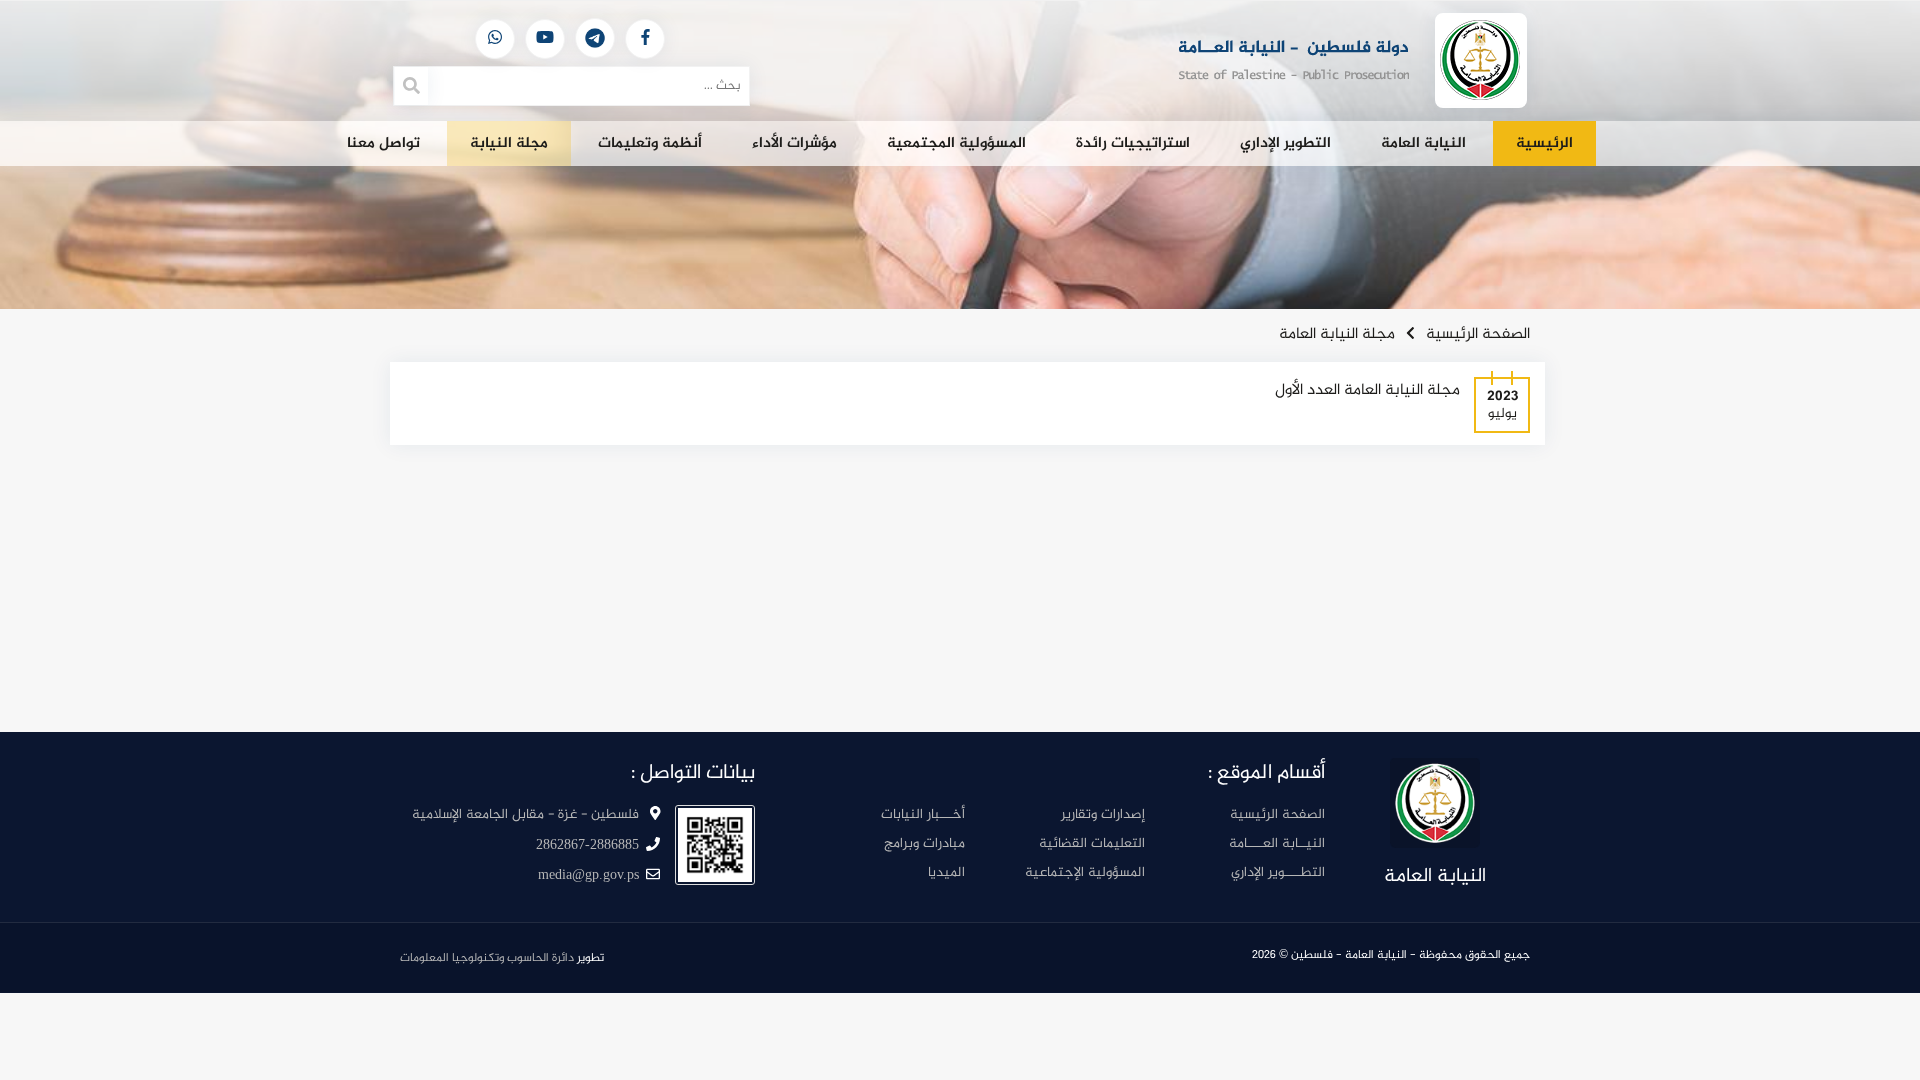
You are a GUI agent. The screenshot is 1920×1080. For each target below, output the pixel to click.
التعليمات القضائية (1092, 843)
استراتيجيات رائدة (1133, 143)
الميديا (946, 872)
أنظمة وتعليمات (650, 143)
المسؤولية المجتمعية (956, 143)
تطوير (502, 958)
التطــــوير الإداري (1278, 872)
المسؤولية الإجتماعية (1085, 872)
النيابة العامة (1423, 143)
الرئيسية (1544, 143)
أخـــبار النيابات (923, 814)
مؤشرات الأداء (794, 143)
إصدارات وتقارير (1103, 814)
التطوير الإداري (1285, 143)
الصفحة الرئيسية (1478, 334)
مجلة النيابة (509, 143)
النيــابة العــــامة (1277, 843)
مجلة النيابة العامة (1337, 334)
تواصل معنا (383, 143)
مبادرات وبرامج (924, 843)
